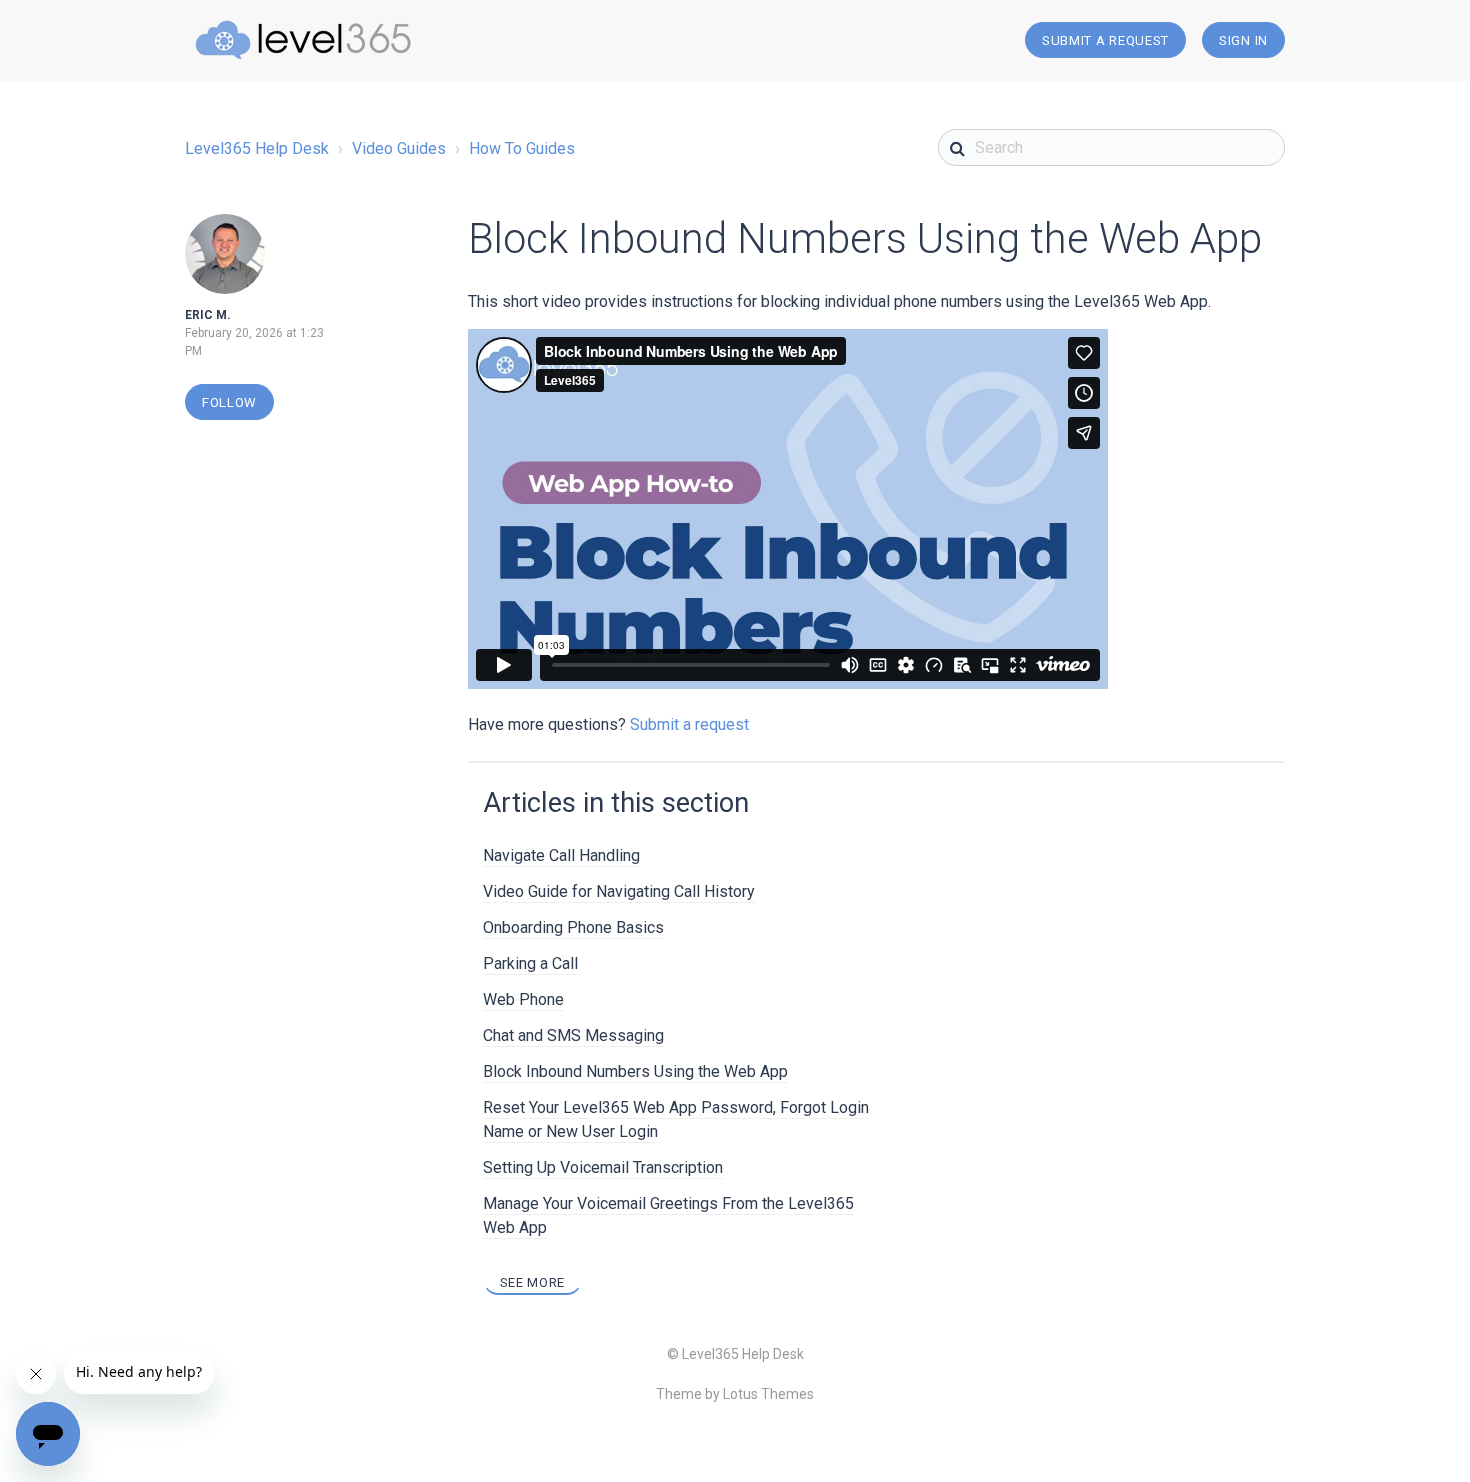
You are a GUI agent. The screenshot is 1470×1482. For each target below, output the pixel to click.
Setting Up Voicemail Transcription (603, 1167)
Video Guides (399, 148)
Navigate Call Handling (561, 855)
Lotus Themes (768, 1394)
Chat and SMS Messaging (573, 1035)
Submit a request (1105, 40)
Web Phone (523, 999)
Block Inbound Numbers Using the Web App (635, 1071)
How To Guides (522, 148)
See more (533, 1282)
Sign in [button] (1243, 40)
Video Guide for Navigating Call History (619, 891)
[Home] (303, 40)
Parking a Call (530, 963)
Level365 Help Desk (257, 148)
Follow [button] (229, 402)
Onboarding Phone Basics (573, 927)
